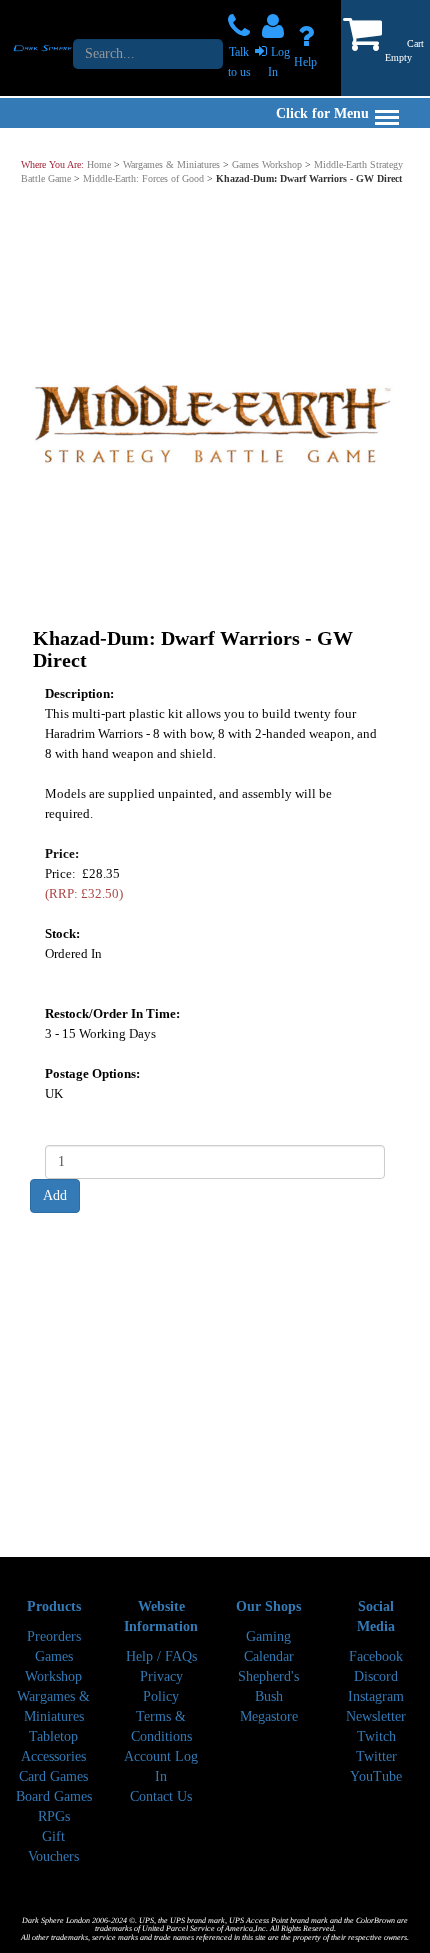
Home (99, 164)
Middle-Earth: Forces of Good (143, 178)
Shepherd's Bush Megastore (268, 1696)
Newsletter (376, 1716)
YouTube (376, 1776)
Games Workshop (267, 164)
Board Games (54, 1796)
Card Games (53, 1776)
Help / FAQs (161, 1656)
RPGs (54, 1816)
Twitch (376, 1736)
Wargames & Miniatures (171, 164)
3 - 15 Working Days (100, 1033)
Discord (376, 1676)
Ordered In (73, 953)
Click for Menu (322, 113)
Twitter (376, 1756)
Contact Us (161, 1796)
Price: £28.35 (84, 883)
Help (305, 62)
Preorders (54, 1636)
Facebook (376, 1656)
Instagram (376, 1696)
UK (54, 1093)
